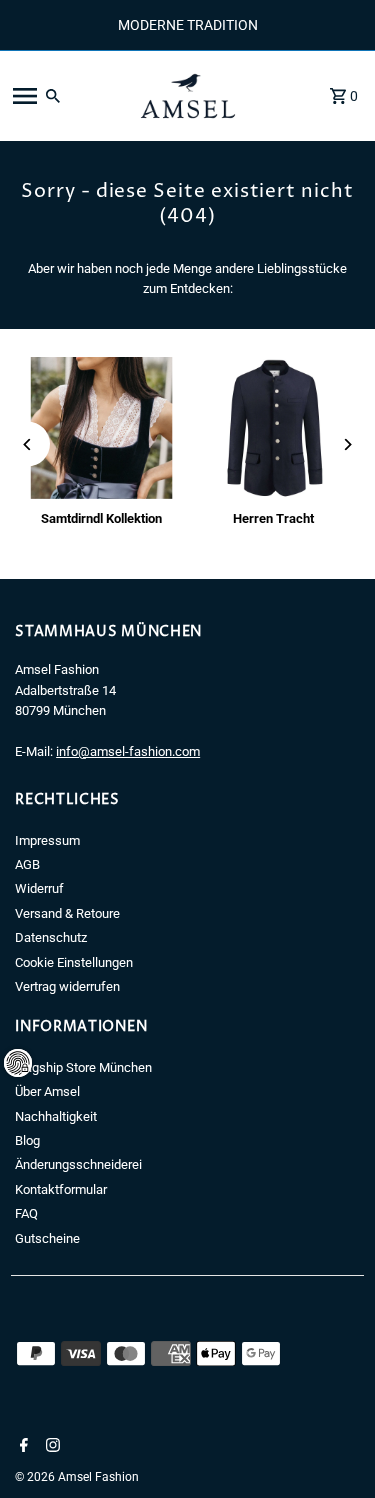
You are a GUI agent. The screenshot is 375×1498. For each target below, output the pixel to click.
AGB (27, 864)
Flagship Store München (83, 1067)
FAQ (26, 1213)
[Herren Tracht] (274, 428)
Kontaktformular (61, 1189)
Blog (27, 1140)
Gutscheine (47, 1238)
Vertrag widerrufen (67, 986)
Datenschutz (51, 937)
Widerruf (39, 888)
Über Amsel (47, 1091)
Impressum (47, 840)
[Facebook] (21, 1447)
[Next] (347, 444)
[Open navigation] (64, 96)
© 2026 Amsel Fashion (77, 1477)
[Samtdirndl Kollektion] (101, 428)
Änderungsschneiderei (78, 1164)
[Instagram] (50, 1447)
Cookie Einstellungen (74, 962)
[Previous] (27, 444)
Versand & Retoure (67, 913)
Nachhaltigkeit (56, 1116)
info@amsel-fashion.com (128, 751)
